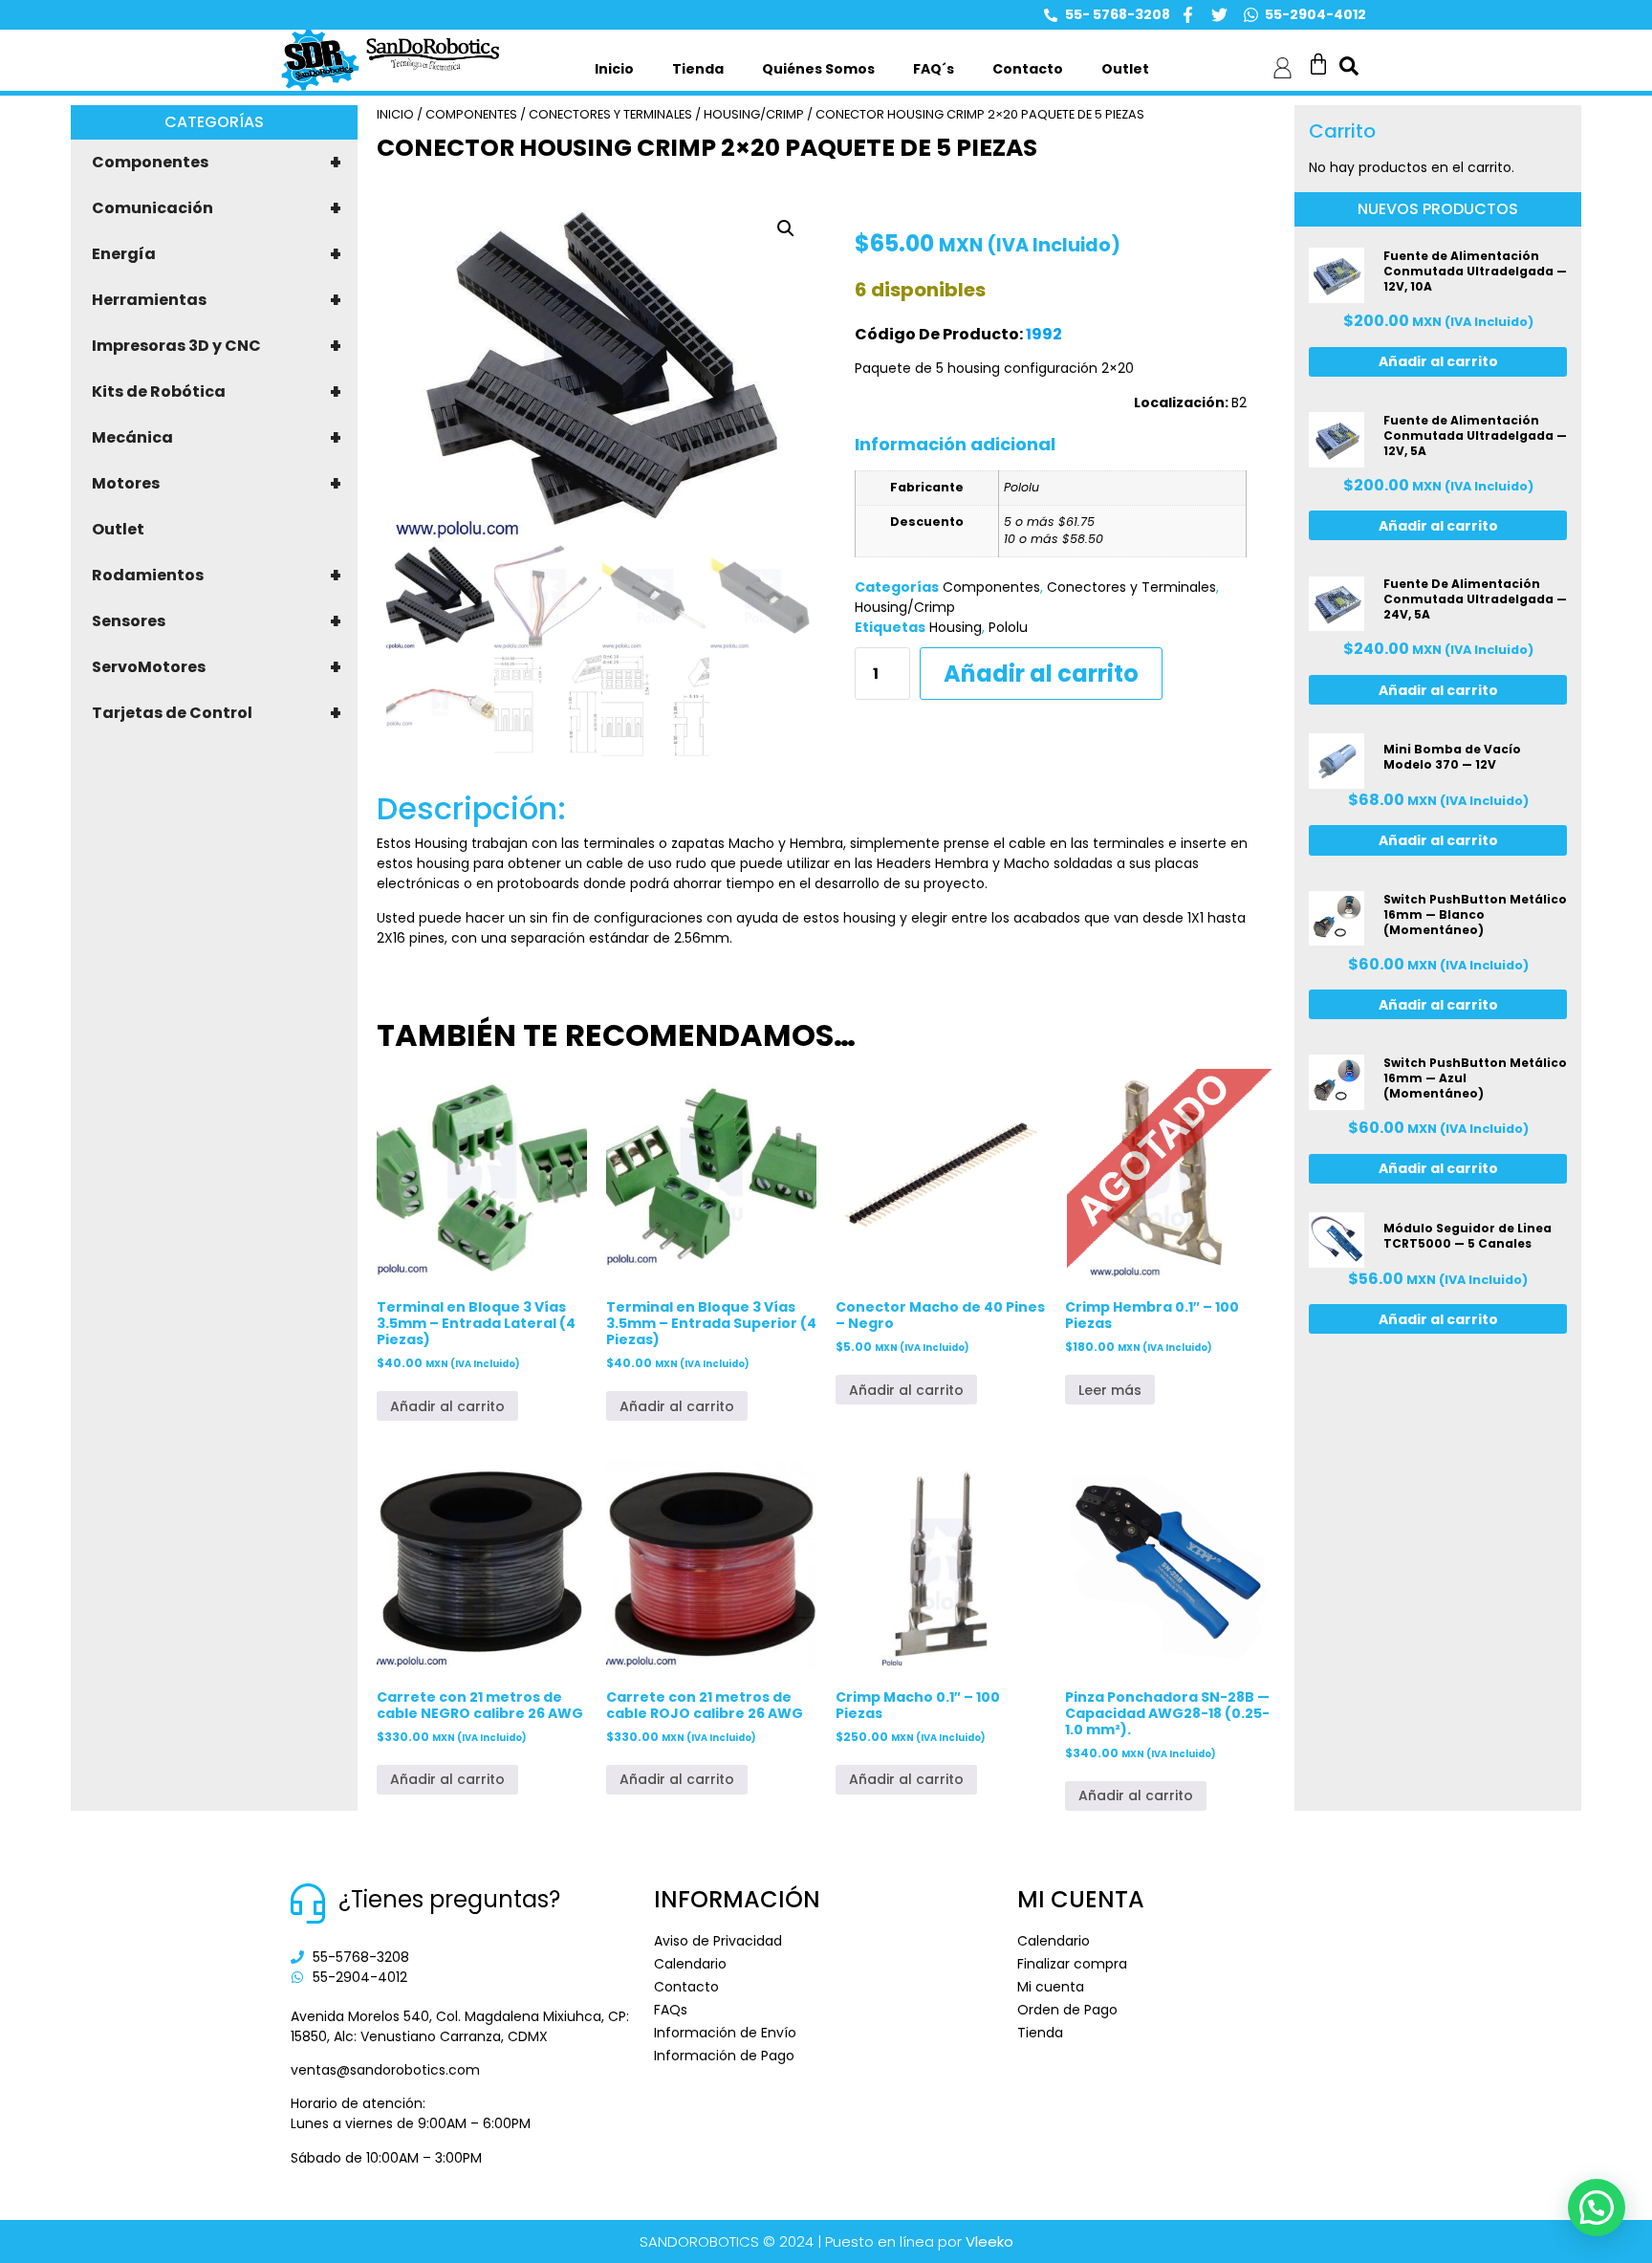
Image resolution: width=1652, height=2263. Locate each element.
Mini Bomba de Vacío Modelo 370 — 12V (1452, 757)
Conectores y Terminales (610, 114)
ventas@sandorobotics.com (385, 2070)
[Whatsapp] (1251, 15)
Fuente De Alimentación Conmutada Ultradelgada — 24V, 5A (1475, 599)
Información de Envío (725, 2033)
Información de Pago (724, 2056)
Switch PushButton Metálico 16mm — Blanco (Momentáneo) (1475, 914)
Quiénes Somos (818, 69)
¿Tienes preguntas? (449, 1899)
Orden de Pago (1067, 2010)
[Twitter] (1219, 15)
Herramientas (217, 300)
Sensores (217, 621)
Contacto (1028, 69)
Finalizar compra (1072, 1964)
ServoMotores (217, 667)
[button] (786, 228)
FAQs (671, 2010)
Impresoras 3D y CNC (217, 346)
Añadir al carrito (1041, 674)
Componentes (217, 163)
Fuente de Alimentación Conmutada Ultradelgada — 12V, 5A (1475, 435)
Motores (217, 484)
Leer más (1110, 1390)
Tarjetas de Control (217, 713)
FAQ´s (934, 69)
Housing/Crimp (754, 114)
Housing (956, 627)
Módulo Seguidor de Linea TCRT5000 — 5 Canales (1467, 1236)
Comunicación (217, 208)
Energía (217, 254)
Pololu (1008, 627)
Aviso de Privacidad (718, 1941)
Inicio (614, 69)
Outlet (1125, 69)
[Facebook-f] (1188, 15)
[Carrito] (1318, 64)
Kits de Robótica (217, 392)
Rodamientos (217, 576)
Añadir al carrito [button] (447, 1406)
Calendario (690, 1964)
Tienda (698, 69)
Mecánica (217, 438)
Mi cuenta (1051, 1987)
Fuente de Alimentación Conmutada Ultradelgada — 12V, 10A (1475, 271)
